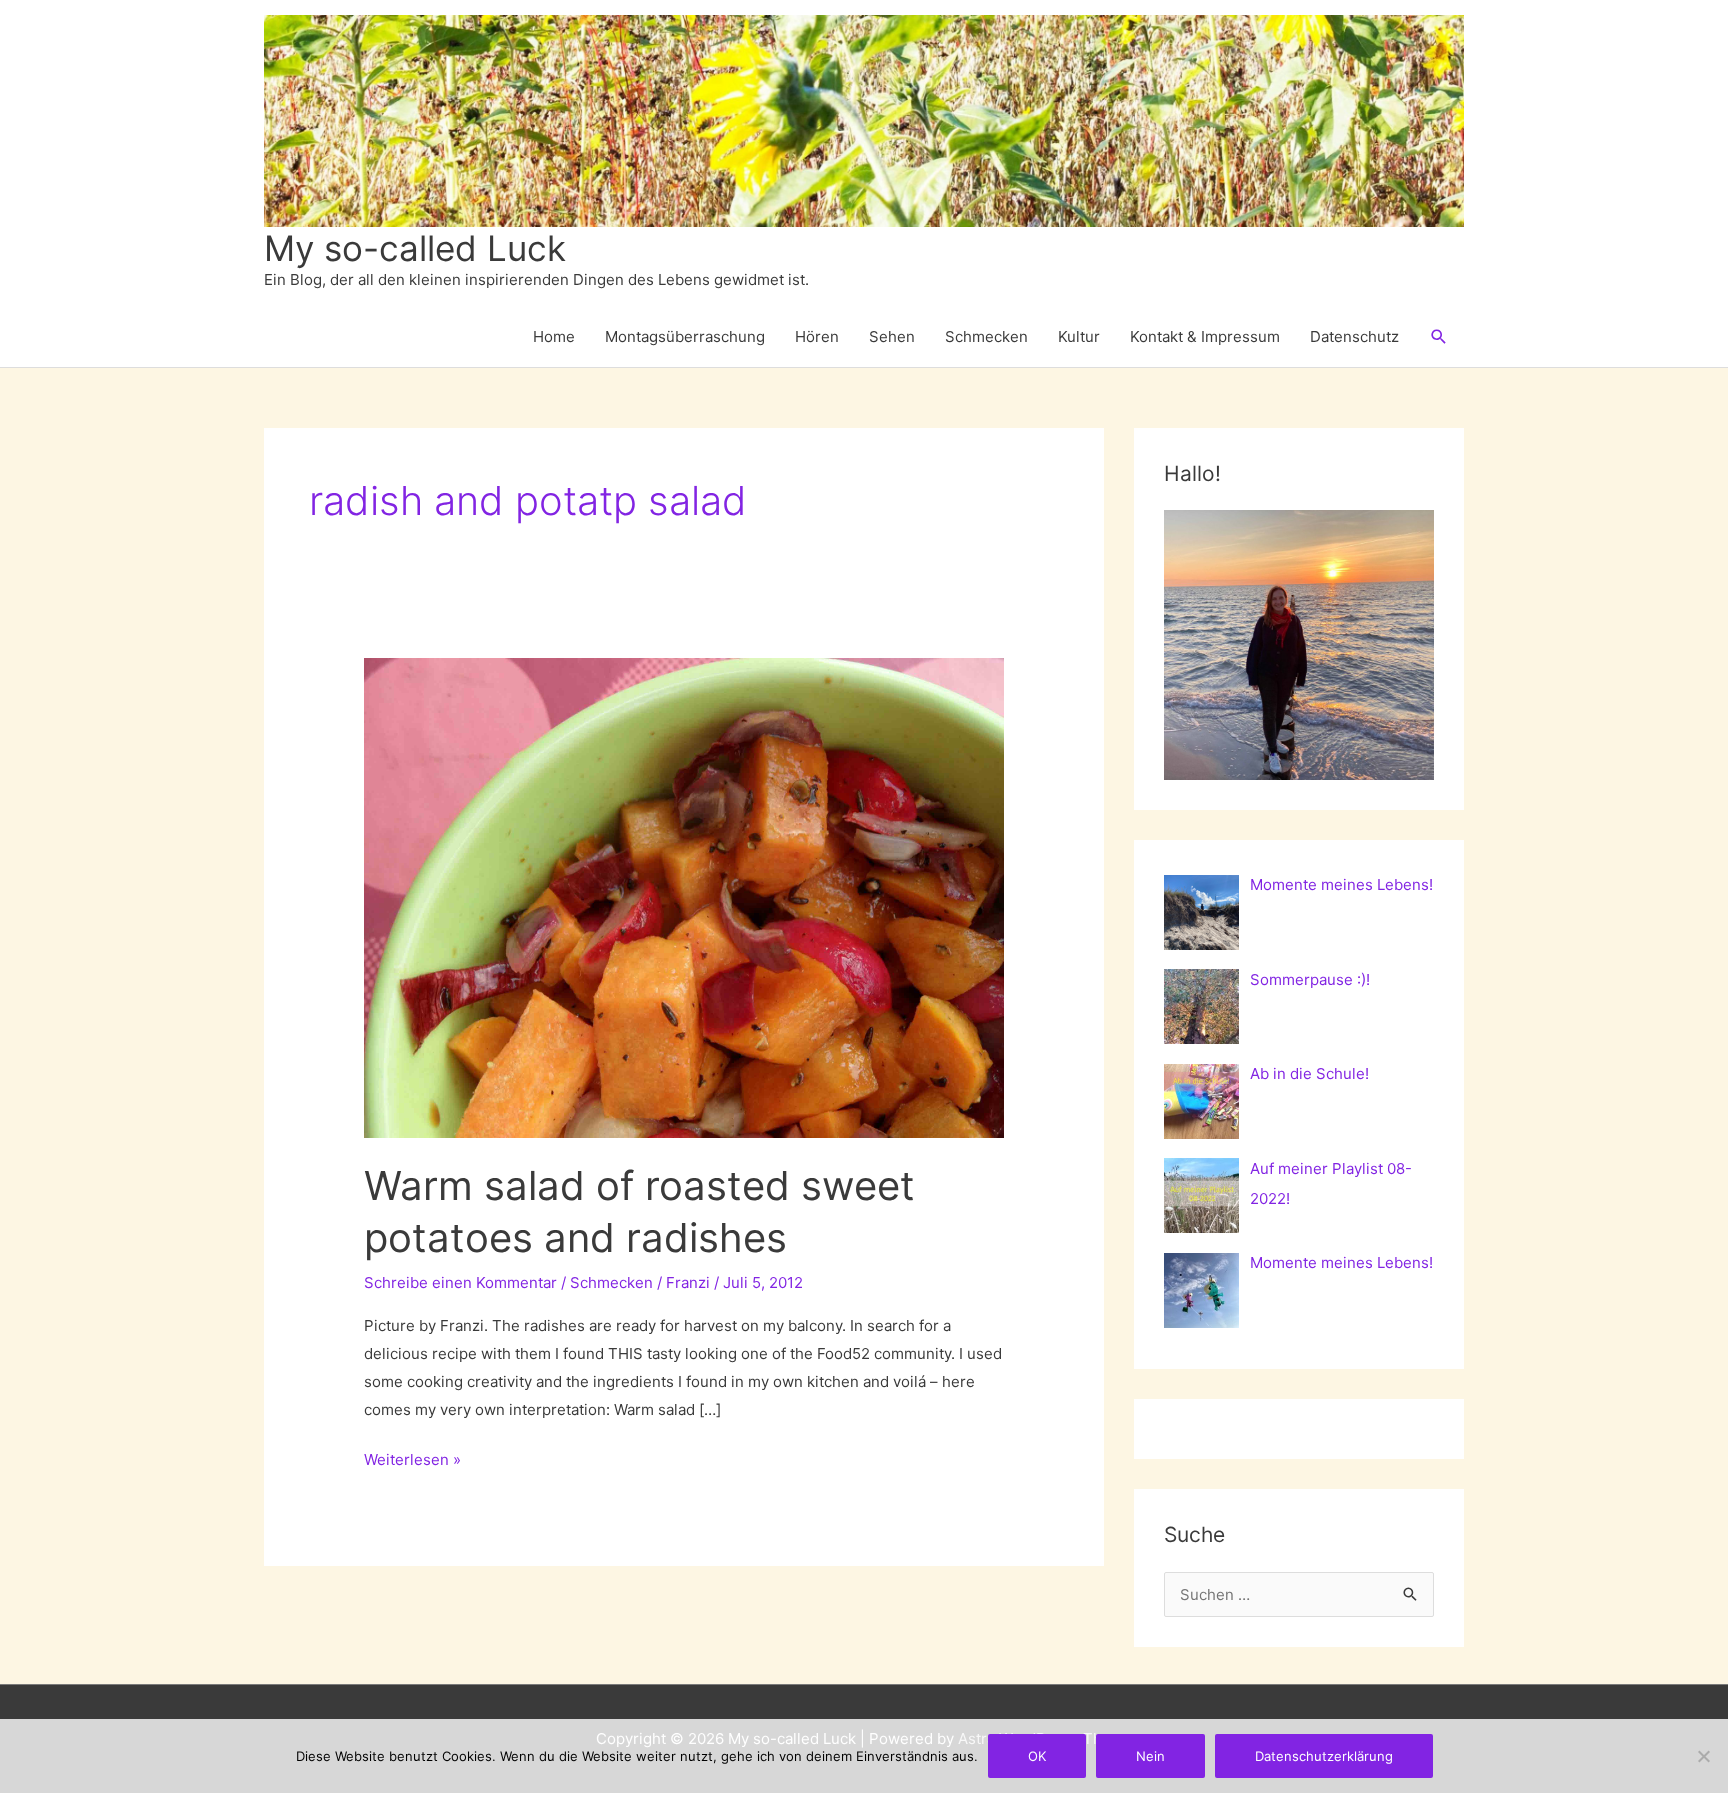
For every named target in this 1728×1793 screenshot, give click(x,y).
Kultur (1079, 336)
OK (1037, 1756)
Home (554, 336)
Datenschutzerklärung (1324, 1756)
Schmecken (986, 336)
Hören (817, 336)
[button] (1439, 337)
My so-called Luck (415, 248)
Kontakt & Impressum (1205, 336)
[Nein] (1703, 1756)
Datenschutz (1354, 336)
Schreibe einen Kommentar (460, 1282)
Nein (1150, 1756)
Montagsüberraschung (685, 336)
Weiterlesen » (412, 1461)
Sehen (892, 336)
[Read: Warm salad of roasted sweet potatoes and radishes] (684, 896)
